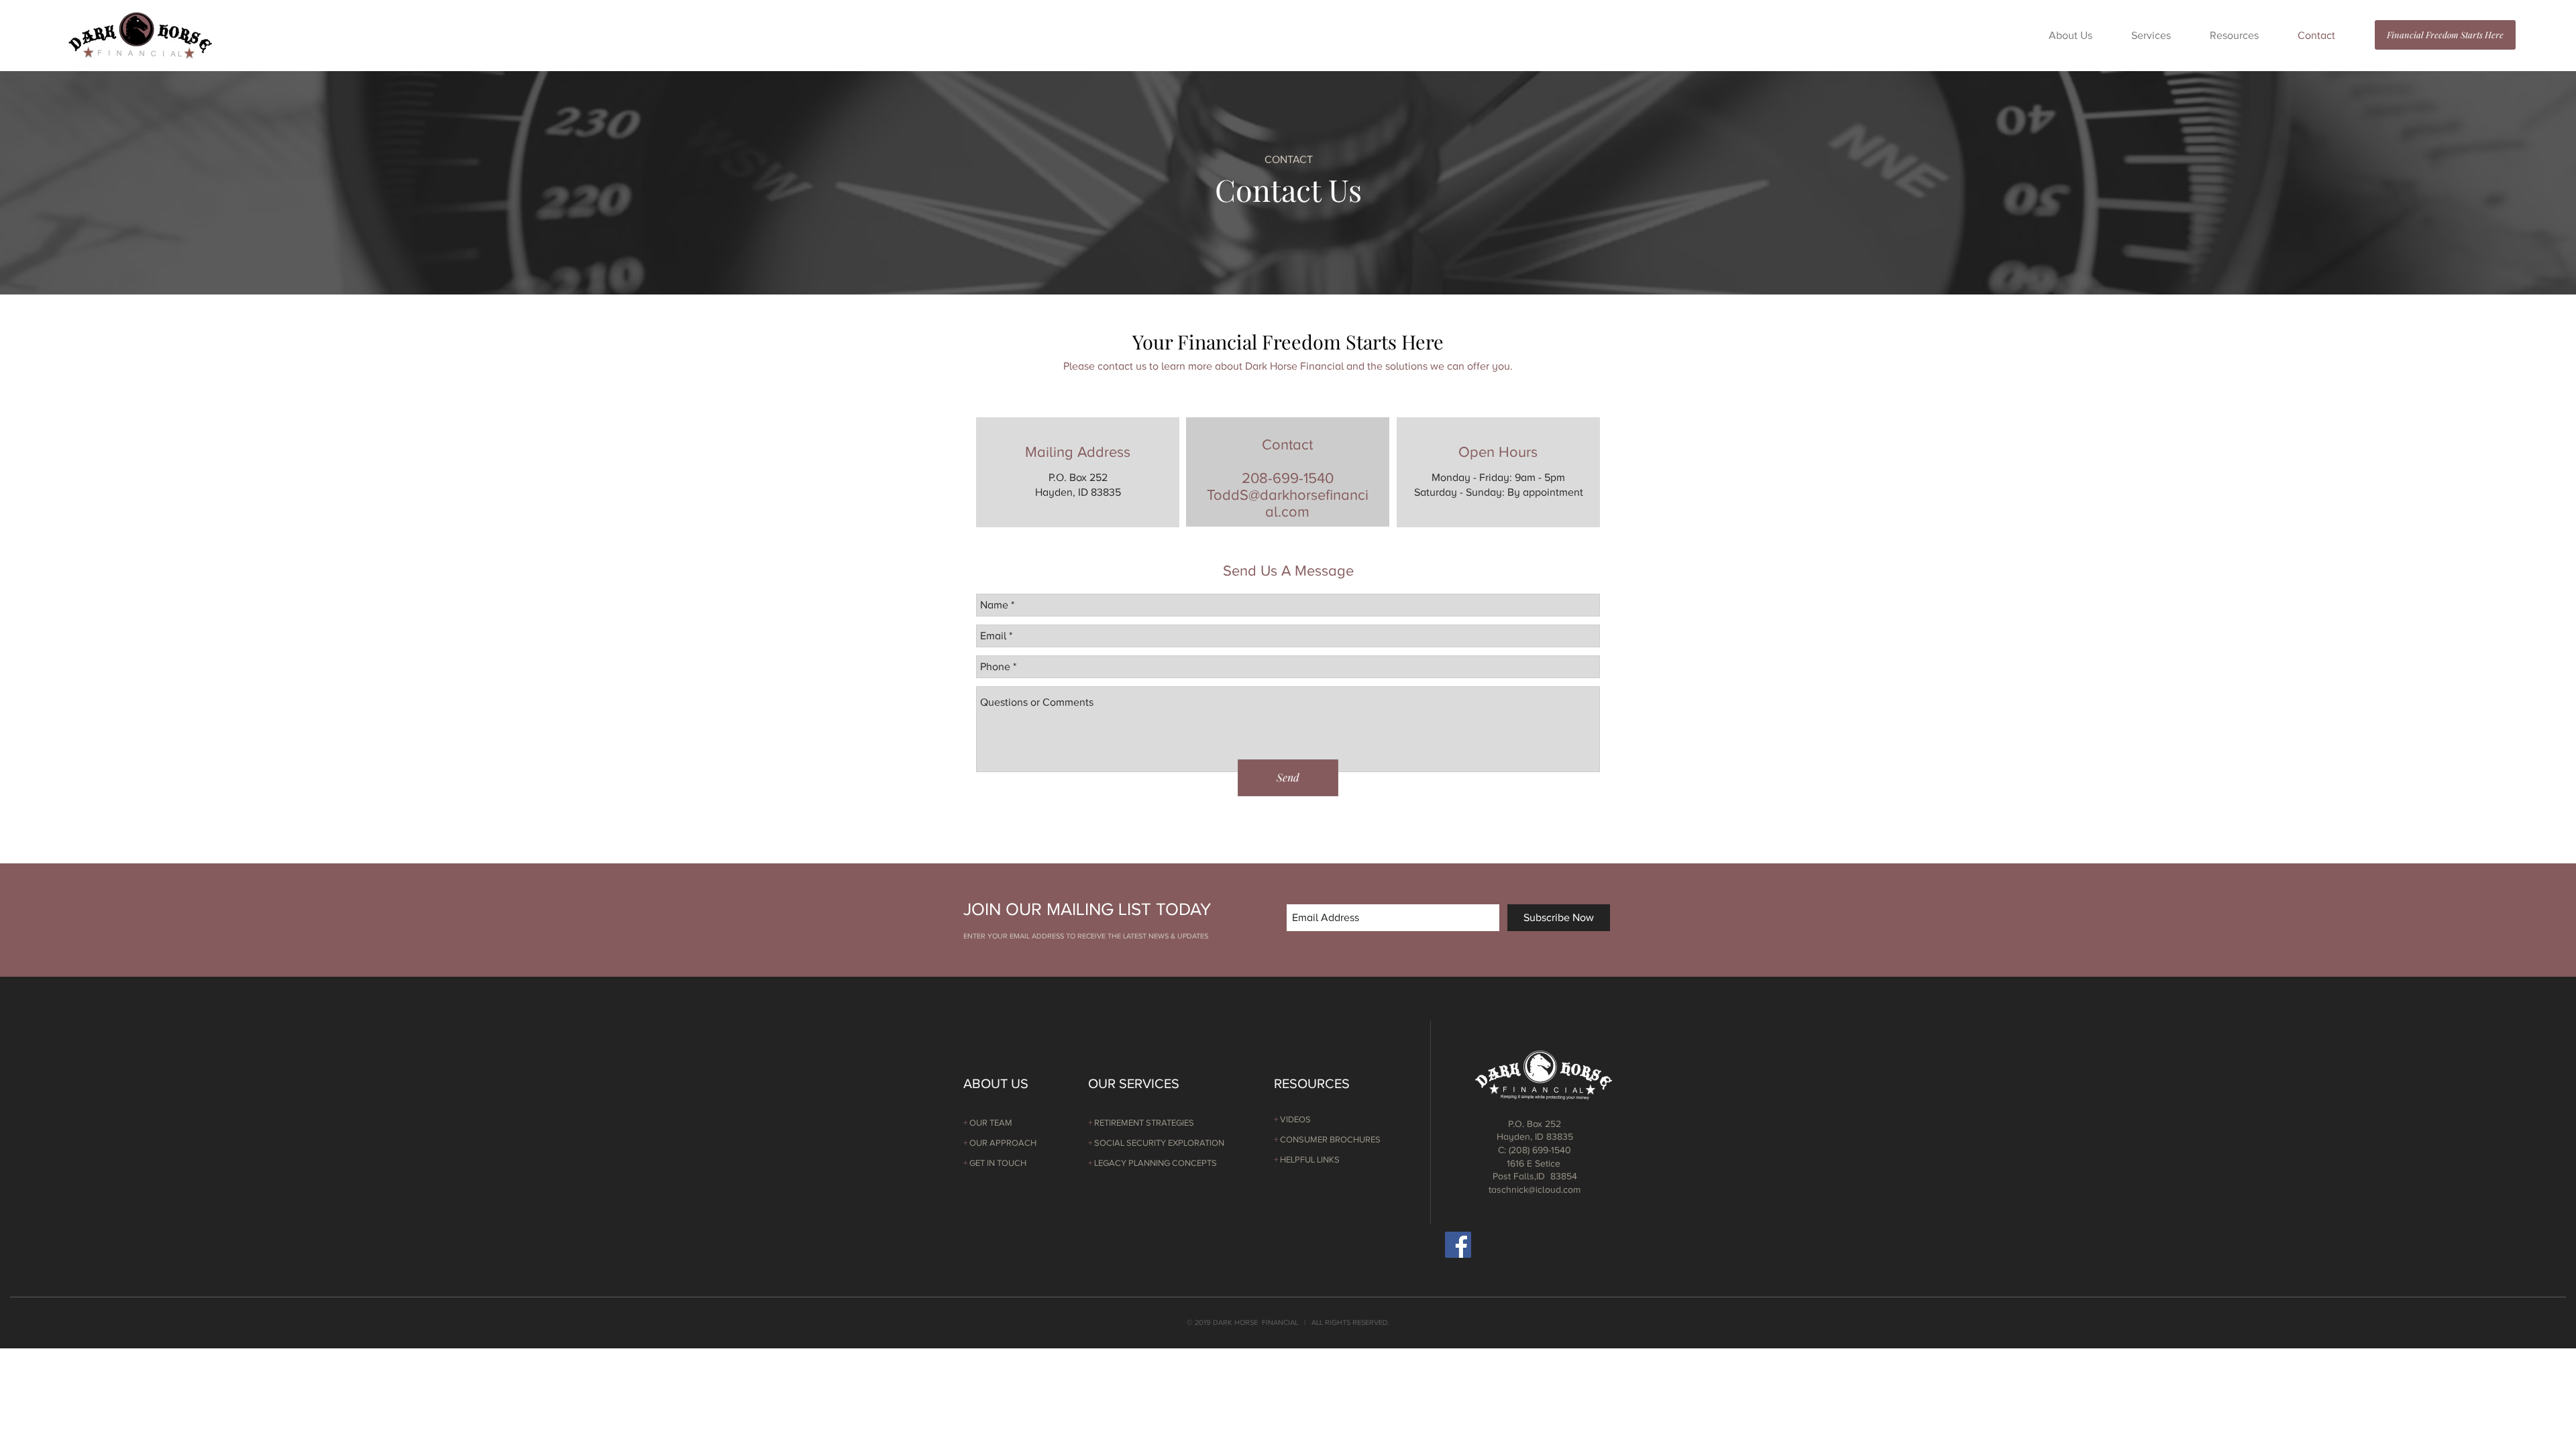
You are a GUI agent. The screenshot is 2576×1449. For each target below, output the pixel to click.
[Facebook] (1458, 1245)
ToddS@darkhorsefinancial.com (1288, 503)
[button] (2071, 36)
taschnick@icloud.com (1535, 1190)
